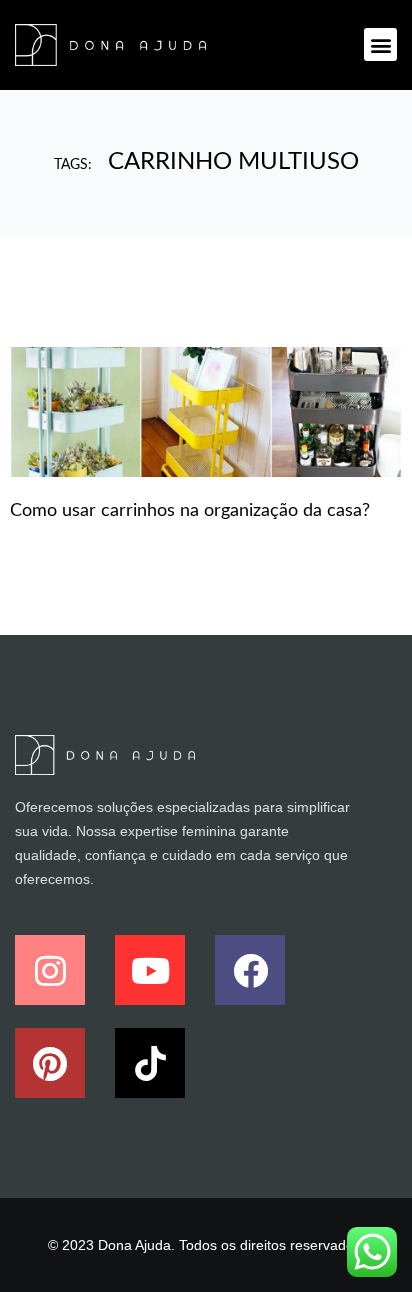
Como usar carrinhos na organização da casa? (190, 511)
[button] (380, 44)
